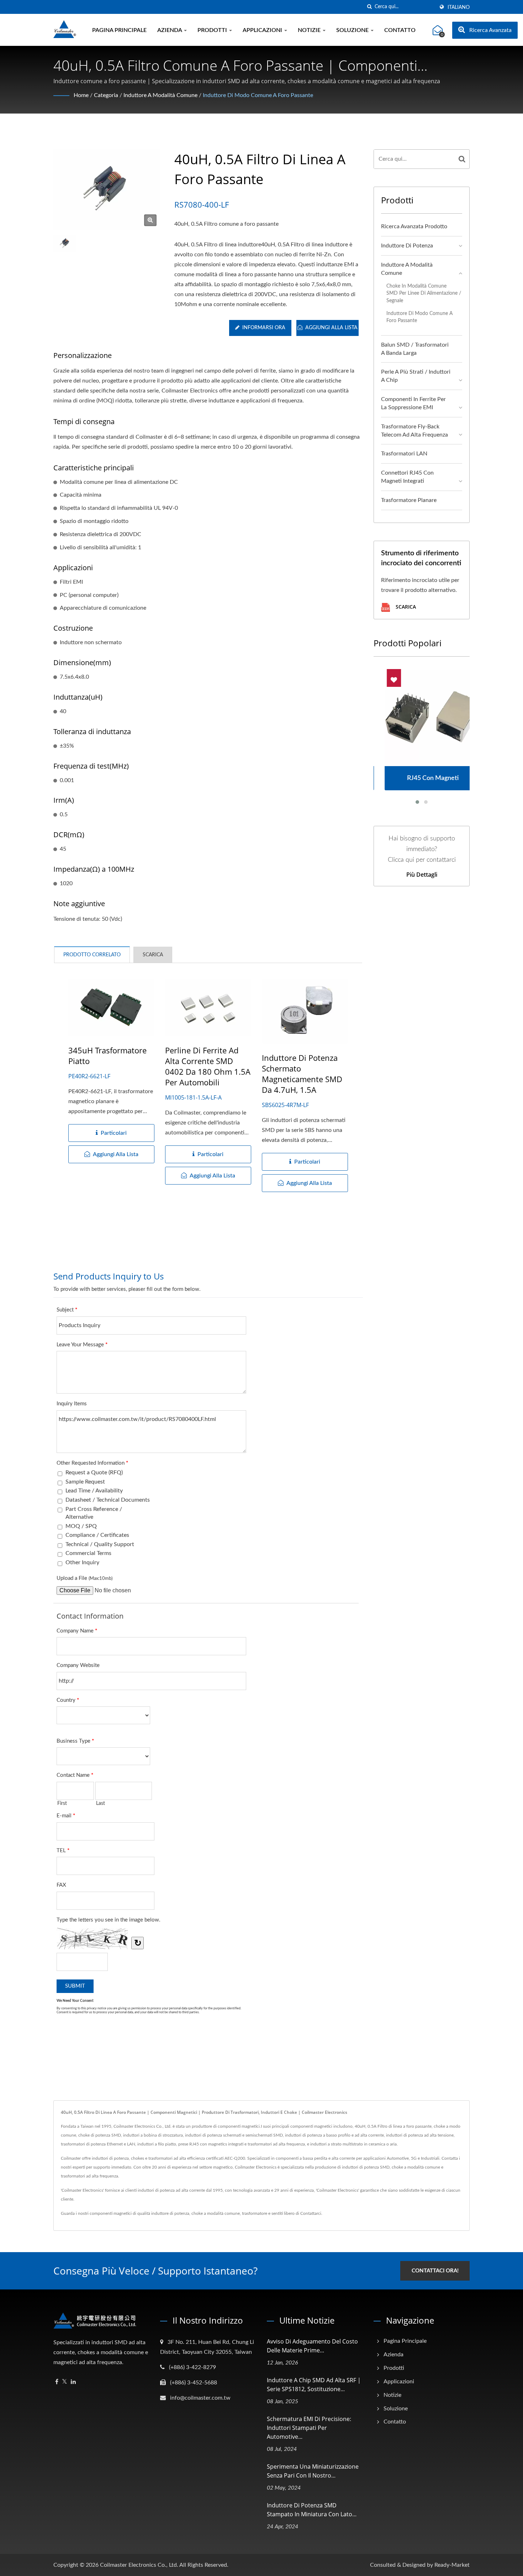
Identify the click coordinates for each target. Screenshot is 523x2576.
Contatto (400, 30)
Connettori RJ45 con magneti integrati (407, 477)
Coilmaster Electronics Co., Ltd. (139, 2565)
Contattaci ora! (435, 2271)
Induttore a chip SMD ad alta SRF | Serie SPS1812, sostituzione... (314, 2385)
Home (81, 95)
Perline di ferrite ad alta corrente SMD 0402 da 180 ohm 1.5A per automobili (208, 1066)
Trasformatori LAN (404, 454)
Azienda (170, 30)
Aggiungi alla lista (331, 328)
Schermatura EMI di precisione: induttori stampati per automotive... (309, 2428)
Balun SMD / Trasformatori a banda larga (415, 349)
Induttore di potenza (407, 246)
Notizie (310, 30)
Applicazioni (263, 30)
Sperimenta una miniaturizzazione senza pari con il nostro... (313, 2471)
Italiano (459, 7)
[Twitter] (65, 2382)
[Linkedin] (73, 2382)
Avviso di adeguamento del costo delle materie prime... (312, 2346)
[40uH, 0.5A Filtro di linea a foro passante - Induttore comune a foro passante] (150, 220)
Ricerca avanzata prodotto (414, 226)
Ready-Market (452, 2565)
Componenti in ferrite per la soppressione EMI (413, 403)
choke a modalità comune (216, 2213)
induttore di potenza (170, 2213)
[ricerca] (369, 7)
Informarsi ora (264, 328)
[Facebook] (57, 2382)
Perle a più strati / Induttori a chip (416, 376)
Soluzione (353, 30)
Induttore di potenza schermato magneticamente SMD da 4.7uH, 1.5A (302, 1074)
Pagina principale (119, 30)
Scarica (405, 607)
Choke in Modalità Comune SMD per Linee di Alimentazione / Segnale (424, 293)
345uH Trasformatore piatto (107, 1055)
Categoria (106, 95)
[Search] (462, 159)
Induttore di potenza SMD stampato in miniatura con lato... (312, 2510)
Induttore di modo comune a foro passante (258, 95)
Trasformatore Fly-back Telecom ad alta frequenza (414, 431)
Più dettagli (422, 875)
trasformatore (255, 2213)
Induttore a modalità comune (160, 95)
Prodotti (213, 30)
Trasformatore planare (409, 500)
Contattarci (311, 2213)
